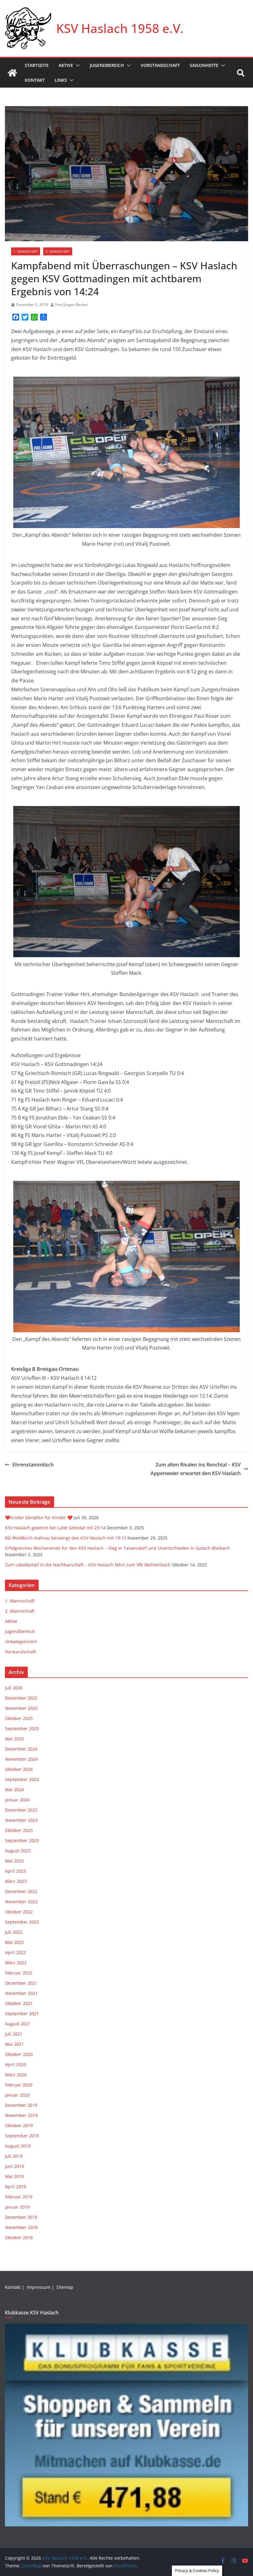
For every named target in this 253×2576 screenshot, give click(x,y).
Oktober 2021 (19, 2003)
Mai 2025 (14, 1739)
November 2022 (21, 1902)
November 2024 (21, 1759)
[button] (77, 65)
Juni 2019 (15, 2166)
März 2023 (16, 1881)
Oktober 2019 (19, 2125)
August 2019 (18, 2146)
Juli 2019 (14, 2156)
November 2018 (21, 2227)
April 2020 (15, 2064)
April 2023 (15, 1871)
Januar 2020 (17, 2095)
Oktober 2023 (19, 1830)
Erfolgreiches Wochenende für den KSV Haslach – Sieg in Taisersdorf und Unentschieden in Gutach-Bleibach (117, 1548)
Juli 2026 (14, 1688)
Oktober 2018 (19, 2237)
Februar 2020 (19, 2085)
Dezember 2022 (21, 1891)
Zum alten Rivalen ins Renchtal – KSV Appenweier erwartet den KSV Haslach (196, 1469)
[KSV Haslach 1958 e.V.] (12, 73)
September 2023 (22, 1840)
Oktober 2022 (19, 1912)
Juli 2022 (14, 1932)
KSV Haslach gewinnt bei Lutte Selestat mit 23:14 (55, 1528)
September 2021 (22, 2014)
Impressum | (41, 2287)
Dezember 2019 (21, 2105)
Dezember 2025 (21, 1698)
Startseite (37, 65)
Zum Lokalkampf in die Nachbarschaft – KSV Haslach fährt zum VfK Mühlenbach (88, 1565)
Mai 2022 (14, 1942)
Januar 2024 (17, 1800)
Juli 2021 (14, 2034)
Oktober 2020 (19, 2054)
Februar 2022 (19, 1973)
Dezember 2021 (21, 1983)
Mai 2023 (14, 1861)
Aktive (66, 65)
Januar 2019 (17, 2207)
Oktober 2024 (19, 1769)
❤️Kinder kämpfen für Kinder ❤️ (39, 1517)
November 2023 (21, 1820)
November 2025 (21, 1708)
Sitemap (66, 2287)
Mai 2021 (14, 2044)
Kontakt (35, 80)
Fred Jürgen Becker (72, 305)
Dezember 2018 (21, 2217)
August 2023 (18, 1851)
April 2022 (15, 1952)
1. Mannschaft (26, 251)
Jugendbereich (107, 65)
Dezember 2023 (21, 1810)
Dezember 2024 (21, 1749)
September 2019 (22, 2136)
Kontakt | (15, 2287)
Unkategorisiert (21, 1642)
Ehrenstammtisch (33, 1465)
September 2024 (22, 1779)
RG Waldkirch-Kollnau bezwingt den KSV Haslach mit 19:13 (66, 1538)
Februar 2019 (19, 2197)
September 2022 (22, 1922)
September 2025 (22, 1728)
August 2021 (18, 2024)
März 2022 (16, 1963)
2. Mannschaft (58, 251)
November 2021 (21, 1993)
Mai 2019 (14, 2176)
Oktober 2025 (19, 1718)
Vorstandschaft (160, 65)
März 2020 (16, 2075)
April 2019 (15, 2187)
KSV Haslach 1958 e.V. (120, 28)
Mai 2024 (14, 1790)
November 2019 (21, 2115)
